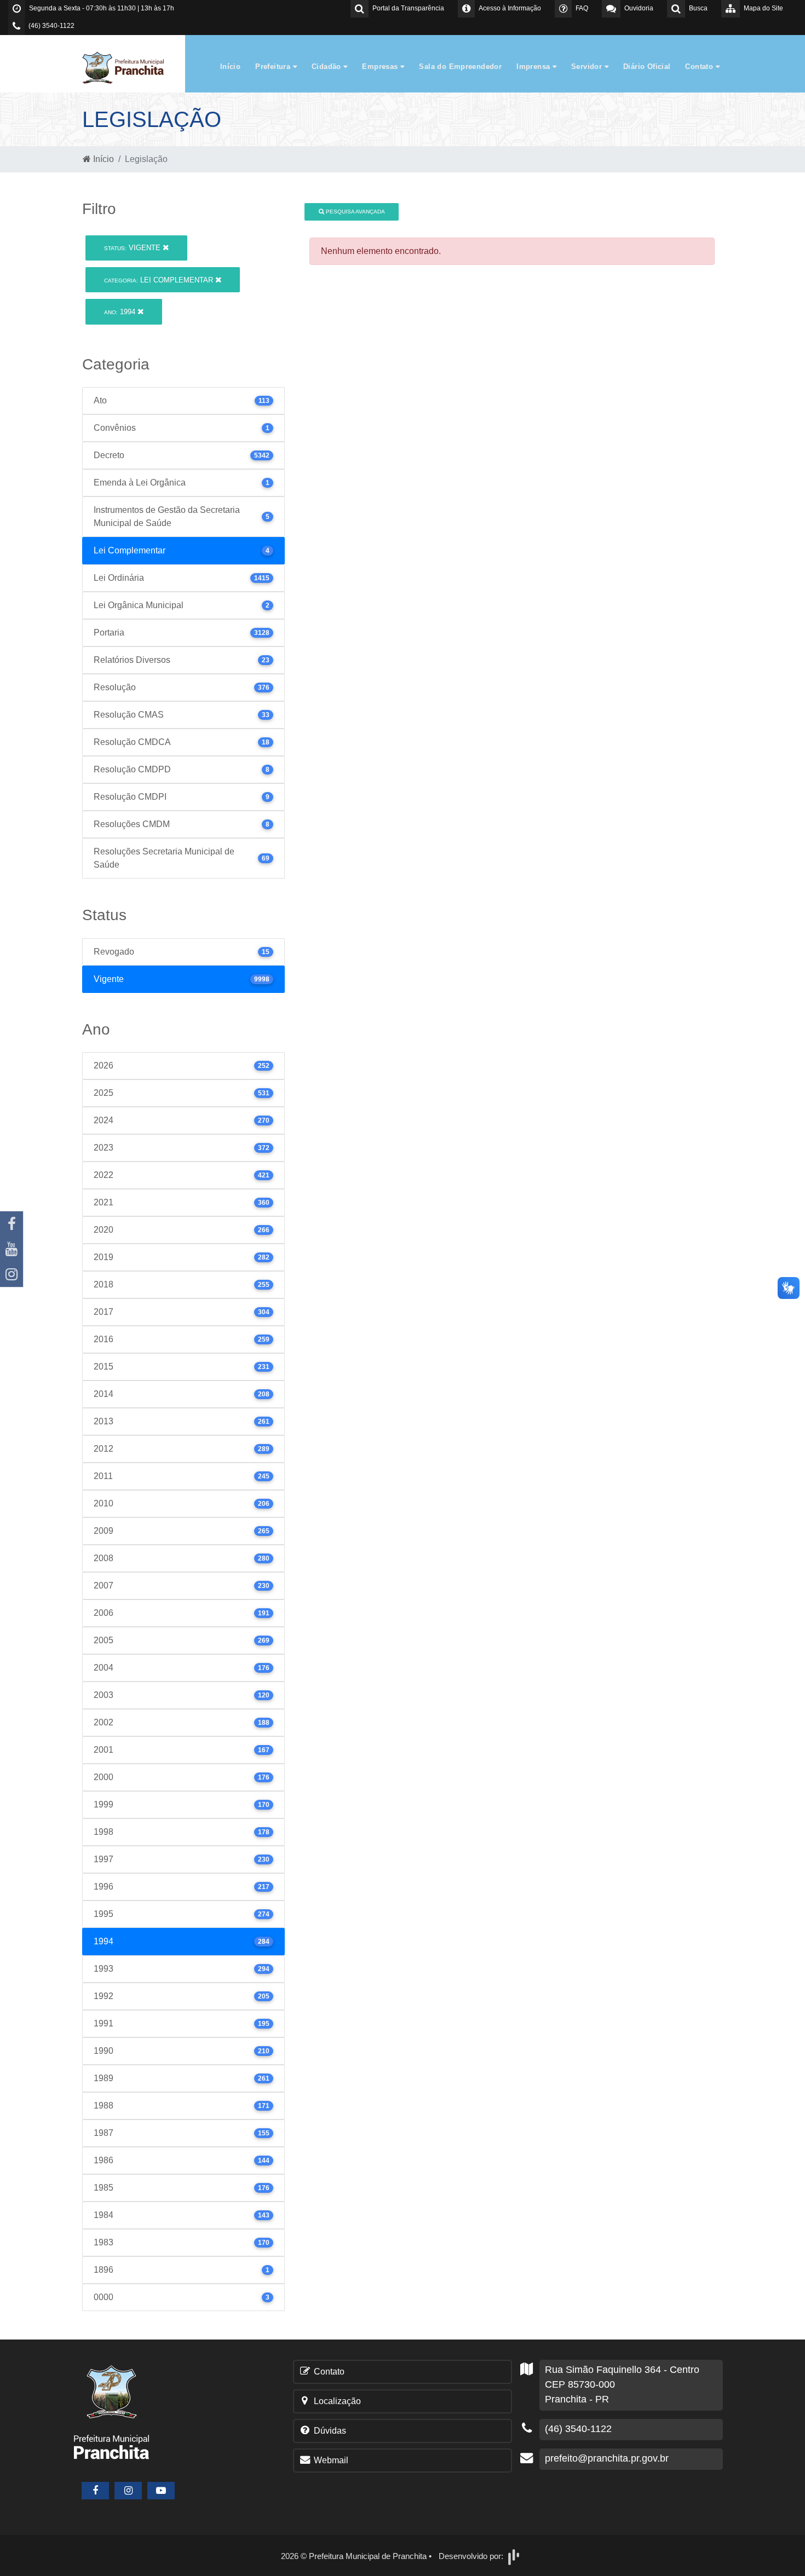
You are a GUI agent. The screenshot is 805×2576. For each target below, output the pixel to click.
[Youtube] (12, 1249)
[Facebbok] (95, 2491)
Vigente (133, 248)
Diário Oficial (647, 67)
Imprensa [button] (534, 67)
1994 (121, 312)
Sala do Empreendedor (460, 67)
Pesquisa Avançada (355, 212)
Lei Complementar (160, 280)
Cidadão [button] (327, 67)
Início (230, 67)
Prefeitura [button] (274, 67)
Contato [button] (700, 67)
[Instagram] (12, 1274)
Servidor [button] (588, 67)
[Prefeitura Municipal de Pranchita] (129, 67)
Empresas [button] (381, 67)
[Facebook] (12, 1224)
